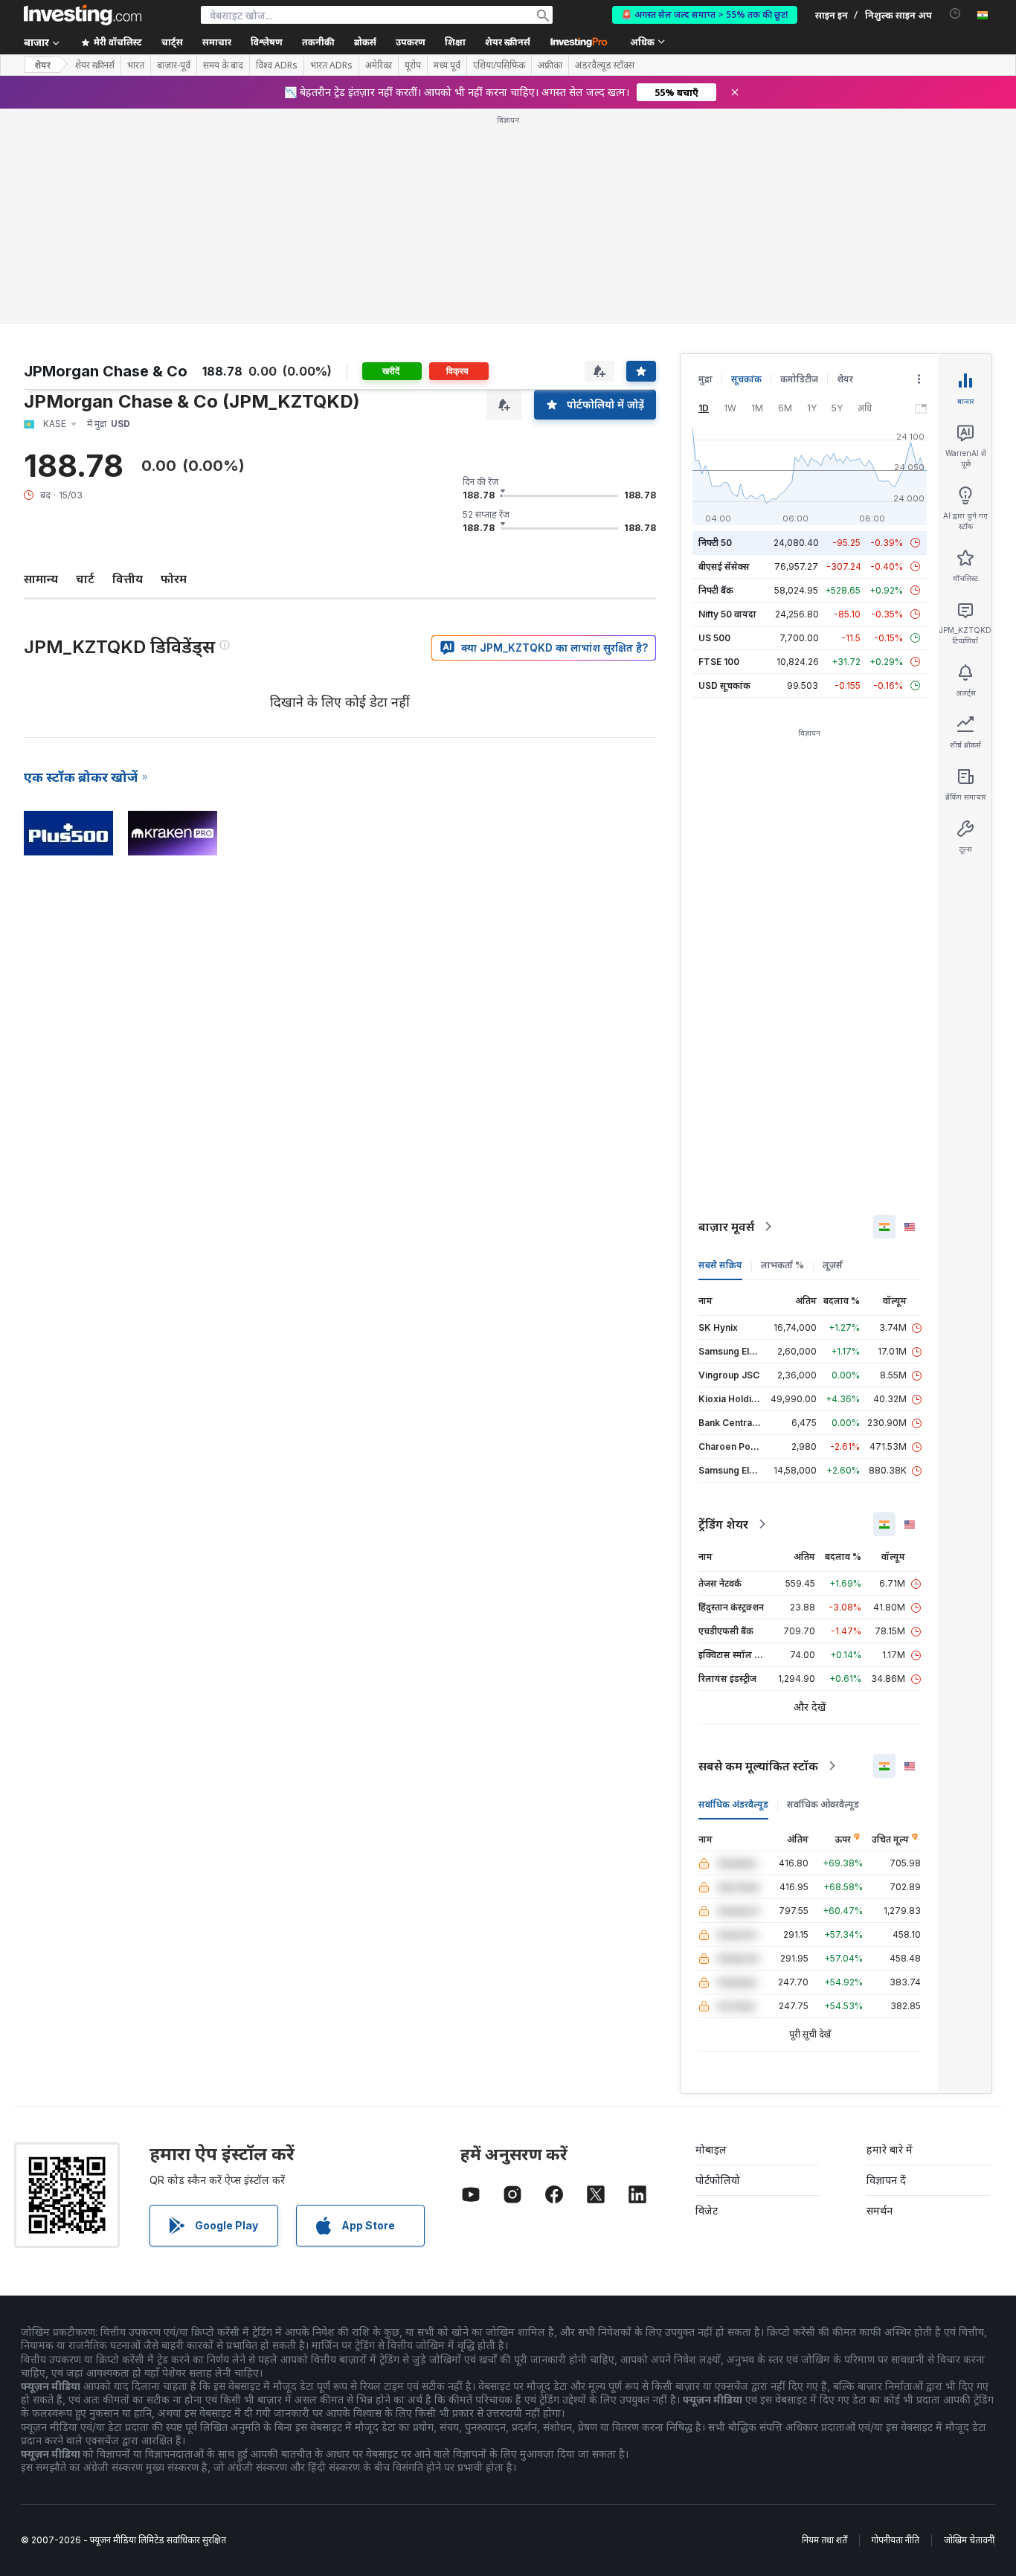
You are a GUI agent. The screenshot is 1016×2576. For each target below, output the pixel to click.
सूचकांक (746, 379)
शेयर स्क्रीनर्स (508, 42)
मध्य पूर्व (447, 65)
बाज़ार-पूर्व (174, 65)
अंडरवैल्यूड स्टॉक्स (605, 65)
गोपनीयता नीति (896, 2540)
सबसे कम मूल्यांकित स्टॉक (758, 1766)
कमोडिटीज (799, 379)
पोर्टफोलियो (718, 2180)
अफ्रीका (550, 65)
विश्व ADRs (277, 65)
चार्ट (85, 579)
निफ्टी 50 (715, 543)
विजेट (707, 2210)
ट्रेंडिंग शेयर (723, 1524)
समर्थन (880, 2210)
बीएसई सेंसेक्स (724, 566)
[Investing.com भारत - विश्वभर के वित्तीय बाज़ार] (83, 15)
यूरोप (413, 65)
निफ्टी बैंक (716, 590)
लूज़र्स (833, 1265)
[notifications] (955, 14)
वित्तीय (128, 579)
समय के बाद (223, 65)
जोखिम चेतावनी (969, 2540)
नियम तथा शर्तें (824, 2540)
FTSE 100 (719, 662)
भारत (136, 65)
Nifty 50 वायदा (727, 614)
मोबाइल (711, 2149)
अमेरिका (379, 65)
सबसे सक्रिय (720, 1265)
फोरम (174, 579)
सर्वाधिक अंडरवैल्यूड (733, 1804)
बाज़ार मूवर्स (726, 1227)
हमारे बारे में (890, 2149)
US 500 (714, 638)
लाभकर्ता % (782, 1265)
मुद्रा (705, 379)
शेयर (42, 65)
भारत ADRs (331, 65)
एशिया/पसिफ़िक (499, 65)
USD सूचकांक (724, 685)
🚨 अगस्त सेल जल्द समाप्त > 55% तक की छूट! (705, 15)
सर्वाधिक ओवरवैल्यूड (823, 1804)
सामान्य (41, 579)
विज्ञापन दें (886, 2180)
